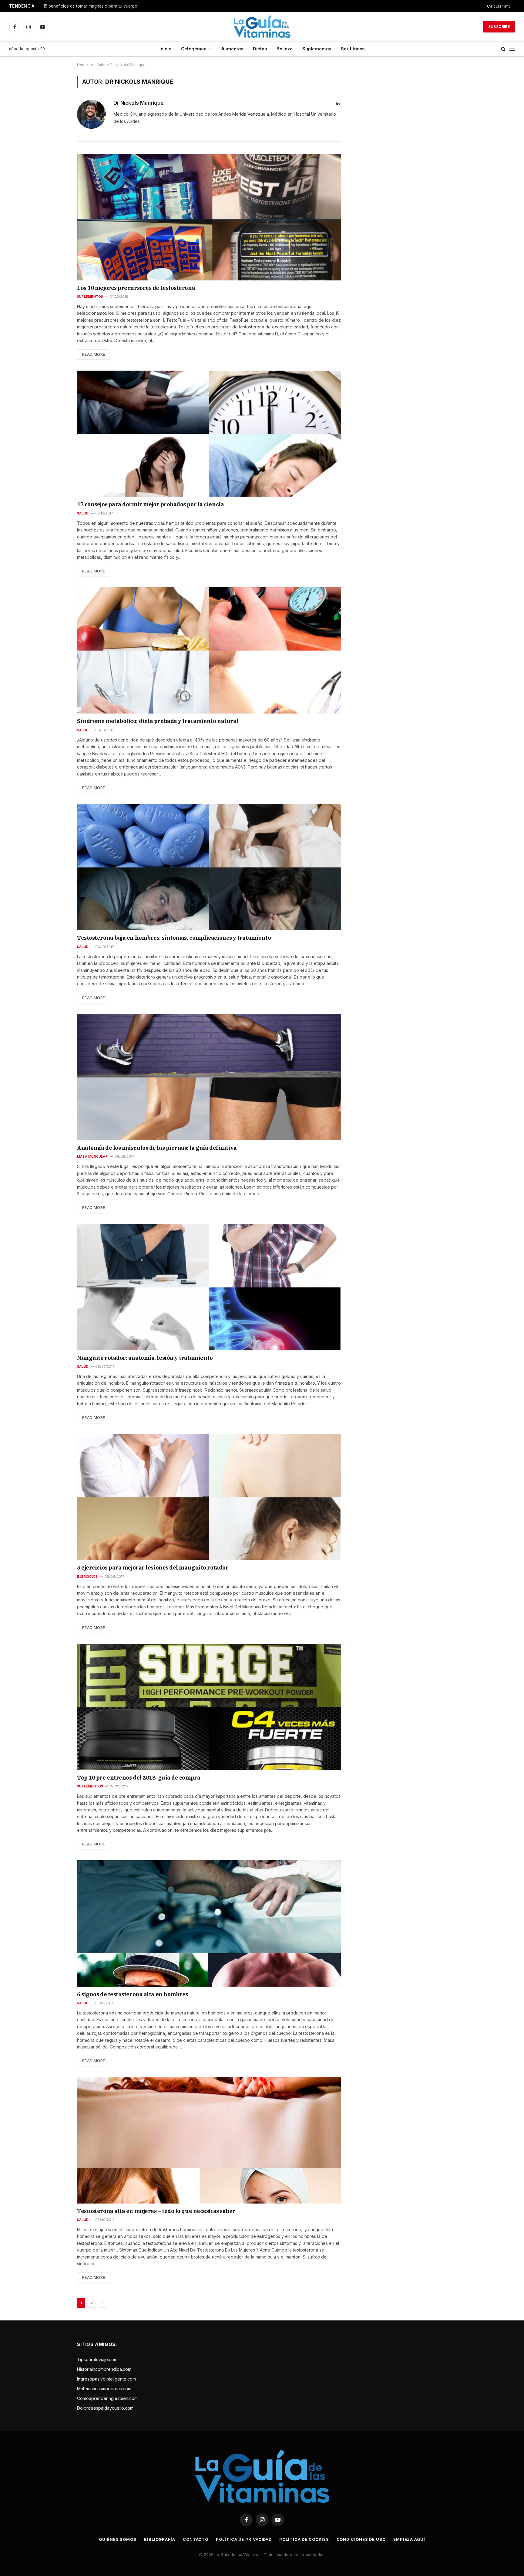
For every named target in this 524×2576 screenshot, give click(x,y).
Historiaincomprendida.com (104, 2369)
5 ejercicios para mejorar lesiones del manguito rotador (153, 1568)
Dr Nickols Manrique (139, 103)
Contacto (196, 2539)
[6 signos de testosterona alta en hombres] (209, 1923)
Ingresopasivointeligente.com (106, 2379)
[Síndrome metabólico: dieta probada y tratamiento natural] (209, 650)
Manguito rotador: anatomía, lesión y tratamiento (145, 1358)
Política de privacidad (244, 2539)
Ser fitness (353, 49)
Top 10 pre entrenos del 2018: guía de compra (139, 1778)
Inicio (165, 49)
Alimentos (232, 49)
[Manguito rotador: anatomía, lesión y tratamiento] (209, 1287)
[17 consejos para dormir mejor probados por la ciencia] (209, 434)
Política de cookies (304, 2539)
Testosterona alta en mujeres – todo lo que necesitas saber (156, 2211)
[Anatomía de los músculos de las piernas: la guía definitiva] (209, 1077)
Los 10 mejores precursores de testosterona (136, 288)
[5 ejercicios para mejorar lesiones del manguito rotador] (209, 1497)
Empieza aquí (409, 2539)
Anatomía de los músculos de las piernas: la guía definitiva (157, 1148)
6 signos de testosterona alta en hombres (133, 1994)
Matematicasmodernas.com (104, 2389)
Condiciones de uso (361, 2539)
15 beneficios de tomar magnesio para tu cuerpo (90, 6)
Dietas (260, 49)
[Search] (503, 49)
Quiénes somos (118, 2539)
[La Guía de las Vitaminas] (262, 27)
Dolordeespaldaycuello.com (105, 2408)
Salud (83, 513)
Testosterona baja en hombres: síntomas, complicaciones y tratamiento (174, 938)
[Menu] (512, 49)
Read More (94, 354)
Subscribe (499, 27)
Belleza (285, 49)
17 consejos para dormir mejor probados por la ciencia (150, 504)
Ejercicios (87, 1576)
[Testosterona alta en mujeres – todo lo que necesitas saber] (209, 2140)
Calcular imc (499, 6)
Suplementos (317, 49)
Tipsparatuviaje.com (97, 2359)
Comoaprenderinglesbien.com (107, 2398)
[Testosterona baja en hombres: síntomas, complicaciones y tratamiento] (209, 867)
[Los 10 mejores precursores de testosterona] (209, 217)
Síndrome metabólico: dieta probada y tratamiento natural (158, 721)
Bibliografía (160, 2539)
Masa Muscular (92, 1156)
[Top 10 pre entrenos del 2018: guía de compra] (209, 1707)
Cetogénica (194, 49)
